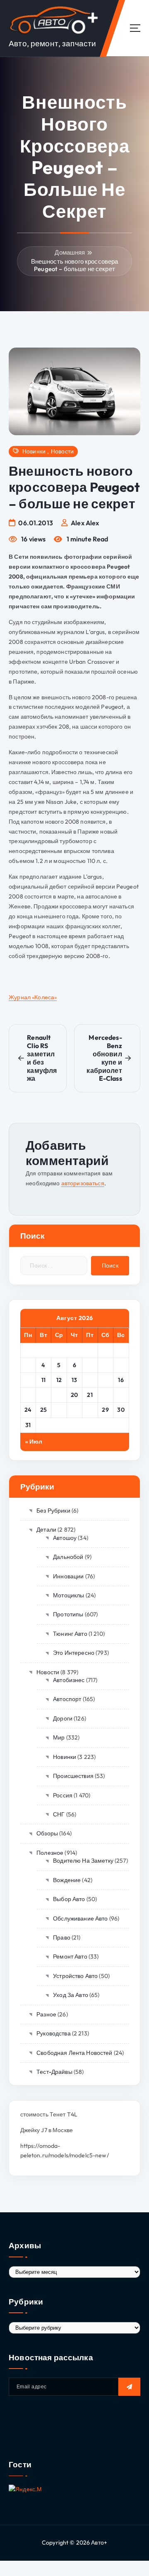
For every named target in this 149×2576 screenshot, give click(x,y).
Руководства (54, 2033)
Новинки (34, 452)
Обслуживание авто (80, 1918)
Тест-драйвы (54, 2072)
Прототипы (68, 1614)
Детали (46, 1530)
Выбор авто (69, 1899)
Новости (62, 452)
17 (28, 1395)
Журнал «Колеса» (33, 997)
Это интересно (74, 1653)
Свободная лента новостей (74, 2053)
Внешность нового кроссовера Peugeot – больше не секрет (75, 265)
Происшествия (73, 1776)
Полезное (50, 1853)
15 (106, 1380)
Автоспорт (67, 1699)
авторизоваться (83, 1183)
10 (28, 1380)
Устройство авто (75, 1976)
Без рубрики (53, 1511)
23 (121, 1395)
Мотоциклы (68, 1595)
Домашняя (70, 252)
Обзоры (47, 1833)
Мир (59, 1737)
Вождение (67, 1880)
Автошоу (65, 1538)
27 (74, 1410)
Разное (46, 2014)
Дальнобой (68, 1557)
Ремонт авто (70, 1956)
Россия (63, 1795)
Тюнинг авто (70, 1634)
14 (90, 1380)
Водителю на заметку (83, 1861)
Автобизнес (69, 1680)
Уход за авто (71, 1995)
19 (59, 1395)
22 (105, 1395)
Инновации (68, 1576)
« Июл (34, 1442)
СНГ (59, 1814)
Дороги (63, 1718)
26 (59, 1410)
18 (43, 1395)
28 (90, 1410)
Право (62, 1937)
